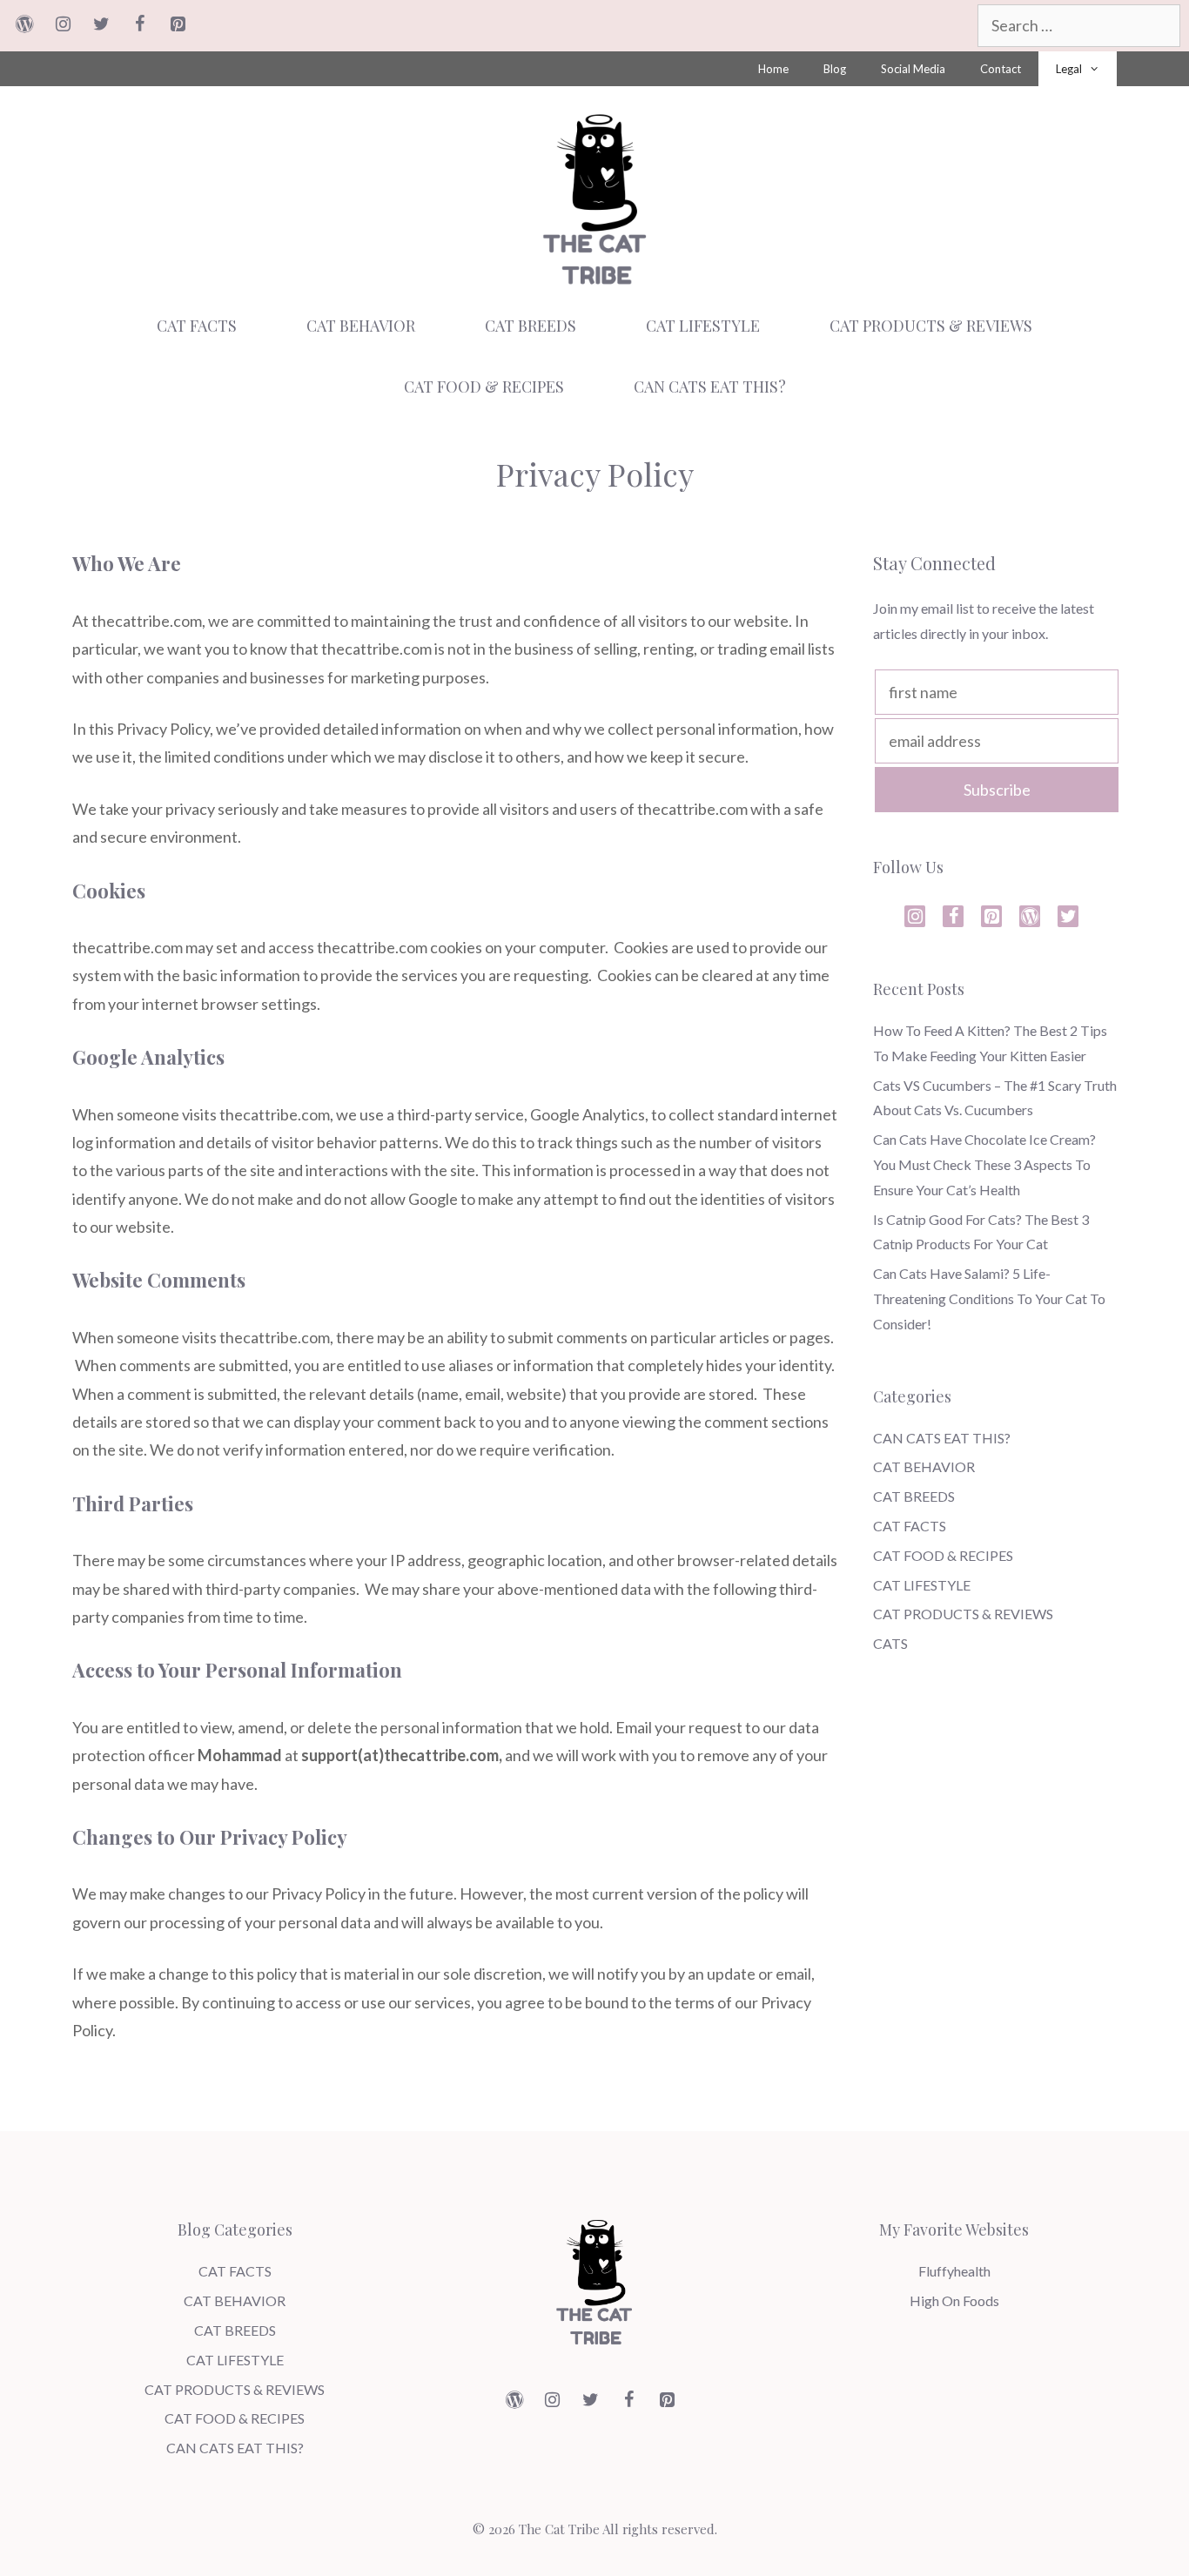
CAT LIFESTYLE (703, 326)
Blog (835, 69)
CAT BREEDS (531, 326)
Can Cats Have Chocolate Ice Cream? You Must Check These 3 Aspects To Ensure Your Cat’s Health (984, 1164)
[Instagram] (63, 24)
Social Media (913, 69)
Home (773, 69)
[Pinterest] (178, 24)
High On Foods (954, 2300)
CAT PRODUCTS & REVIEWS (931, 326)
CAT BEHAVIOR (361, 326)
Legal (1069, 69)
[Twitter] (101, 24)
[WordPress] (24, 24)
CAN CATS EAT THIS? (710, 387)
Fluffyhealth (954, 2271)
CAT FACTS (197, 326)
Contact (1001, 69)
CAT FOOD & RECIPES (484, 387)
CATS (890, 1643)
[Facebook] (139, 24)
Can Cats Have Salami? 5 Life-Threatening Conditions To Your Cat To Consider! (989, 1298)
